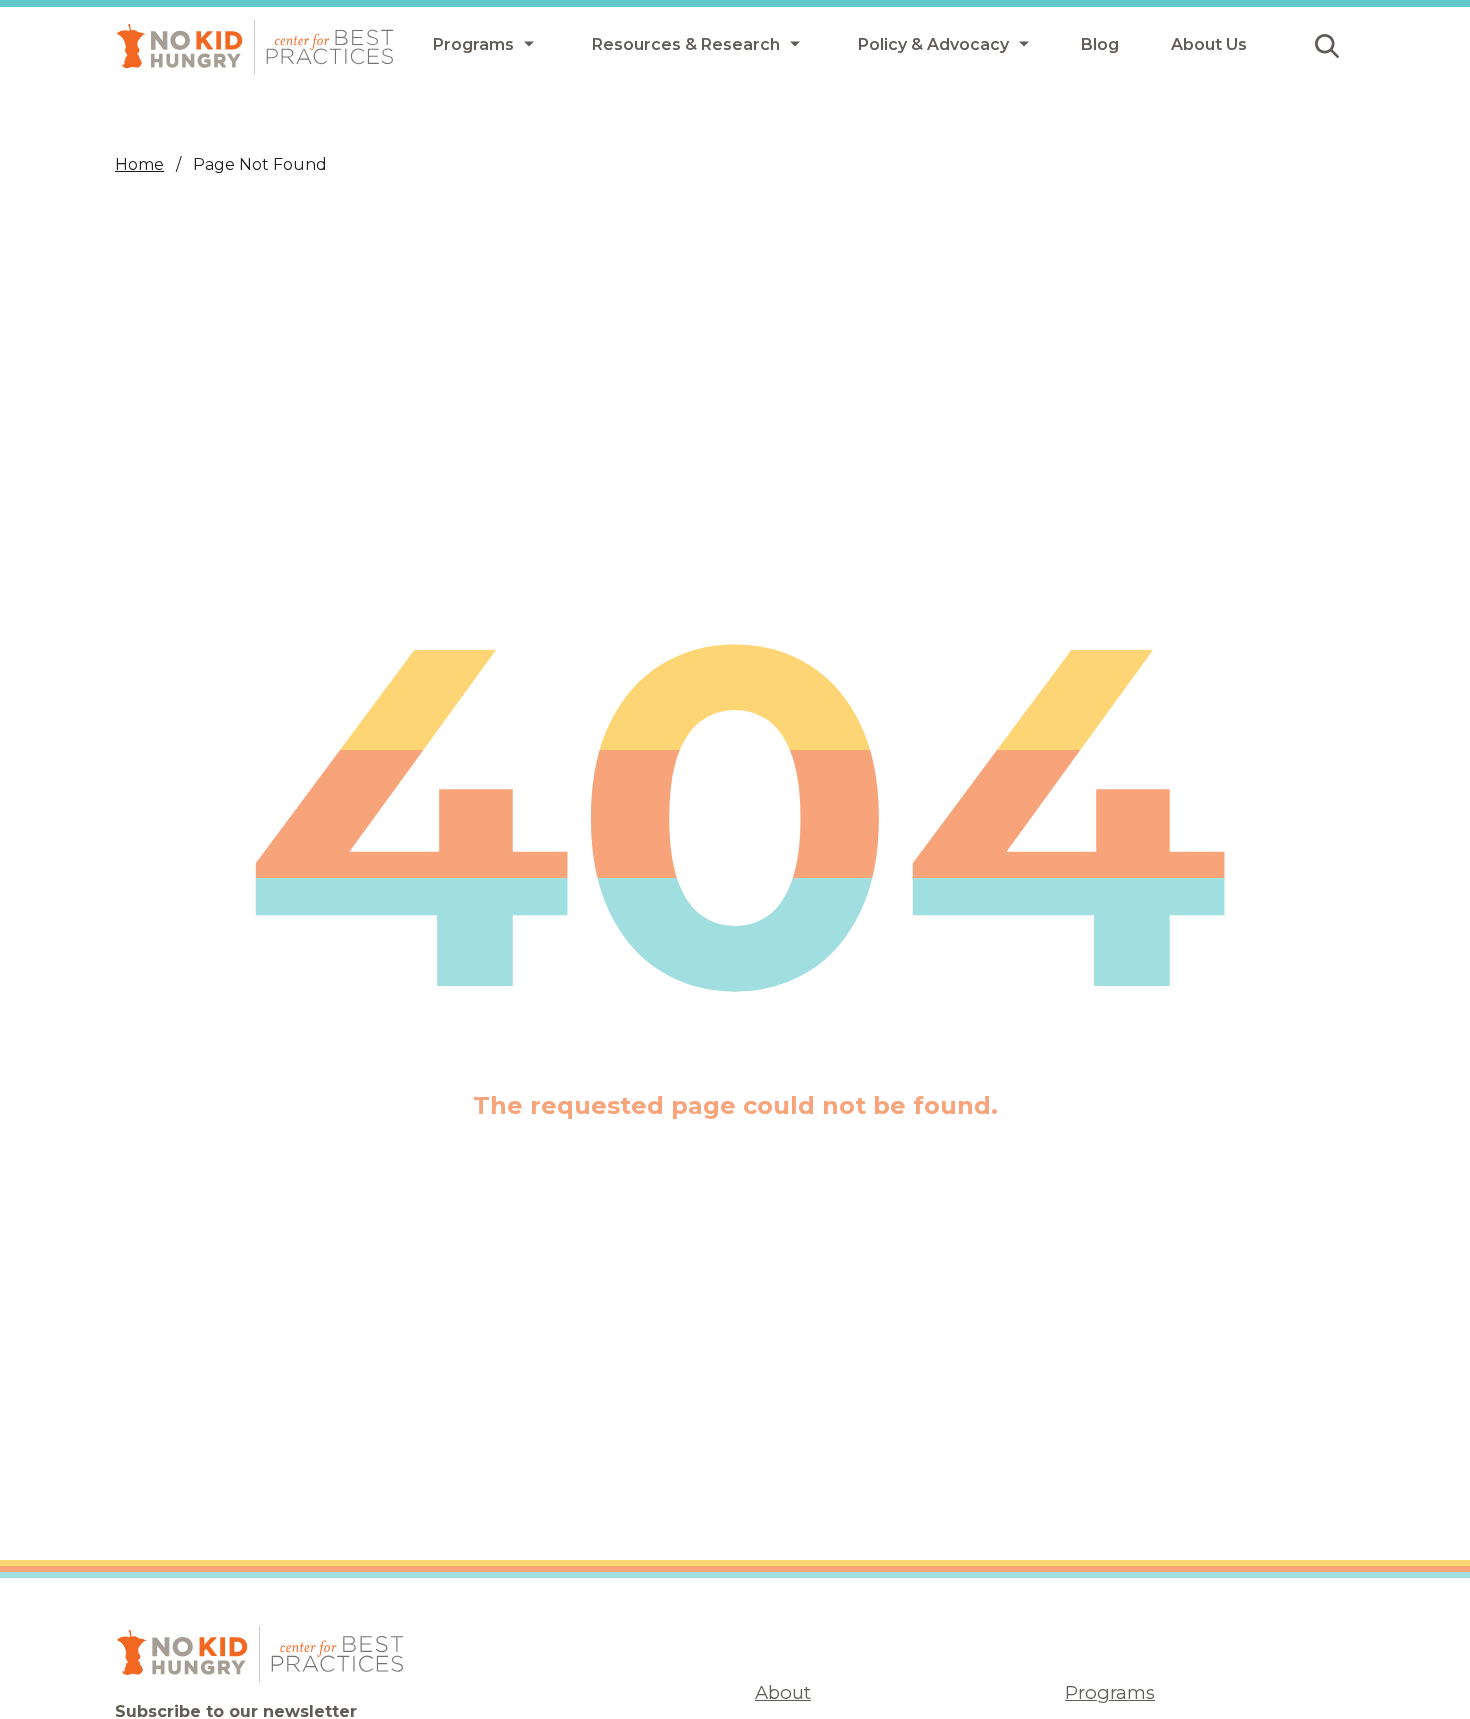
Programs (1110, 1692)
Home (139, 164)
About (783, 1692)
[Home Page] (255, 47)
